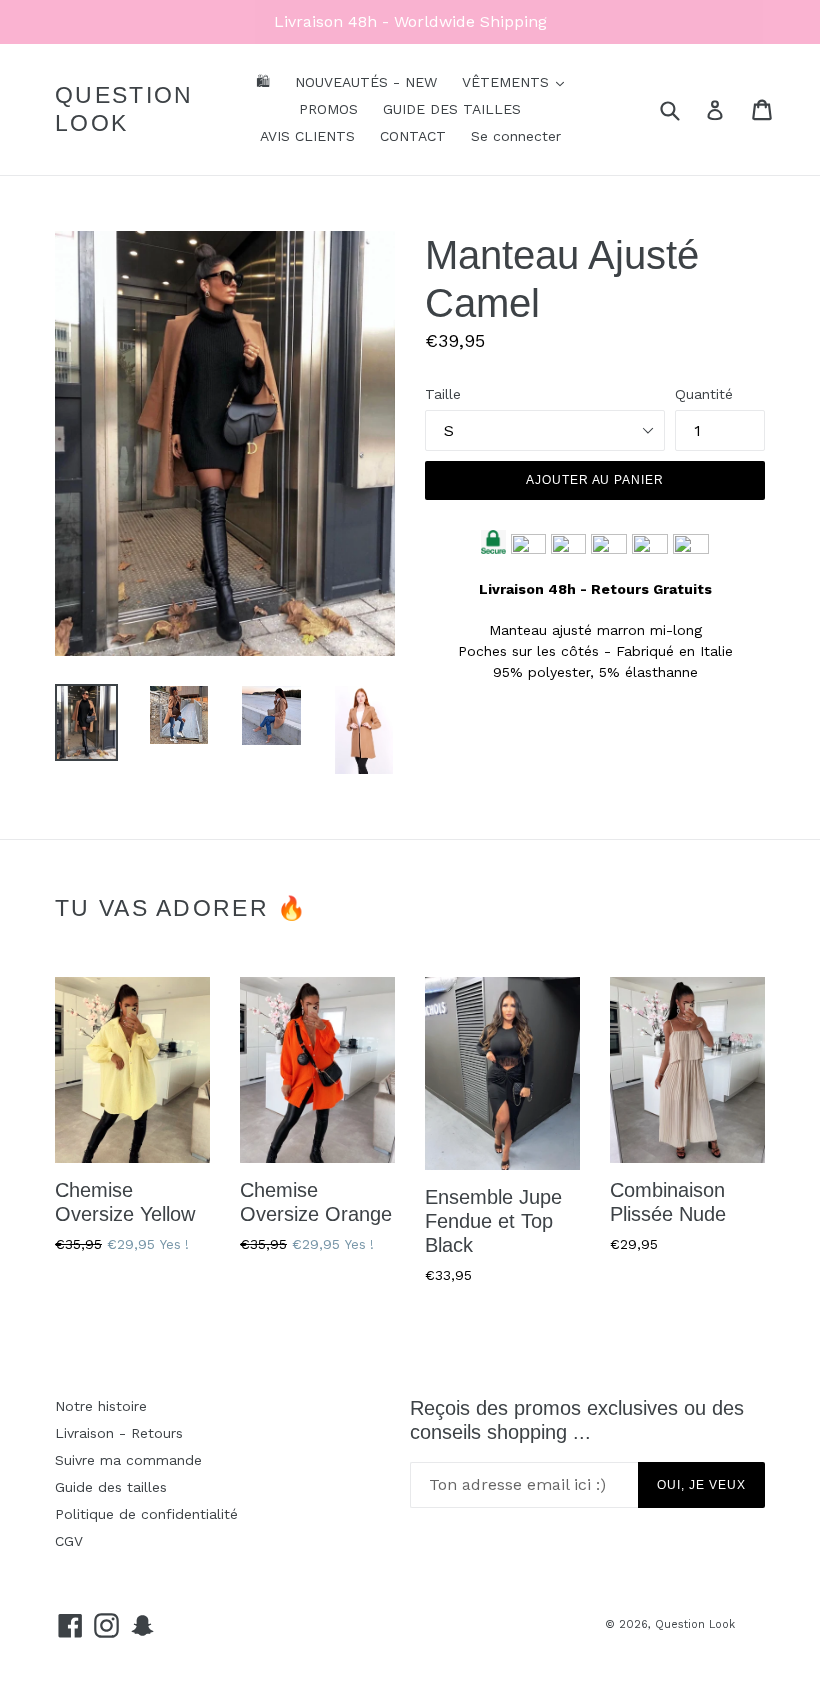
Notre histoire (101, 1406)
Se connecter (516, 136)
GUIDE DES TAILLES (452, 109)
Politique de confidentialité (146, 1514)
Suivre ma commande (128, 1460)
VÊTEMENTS (508, 82)
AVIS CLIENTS (307, 136)
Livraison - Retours (119, 1433)
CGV (69, 1541)
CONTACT (413, 136)
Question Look (124, 109)
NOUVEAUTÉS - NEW (366, 82)
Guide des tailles (111, 1487)
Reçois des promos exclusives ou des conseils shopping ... (577, 1420)
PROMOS (328, 109)
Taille (443, 394)
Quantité (704, 394)
